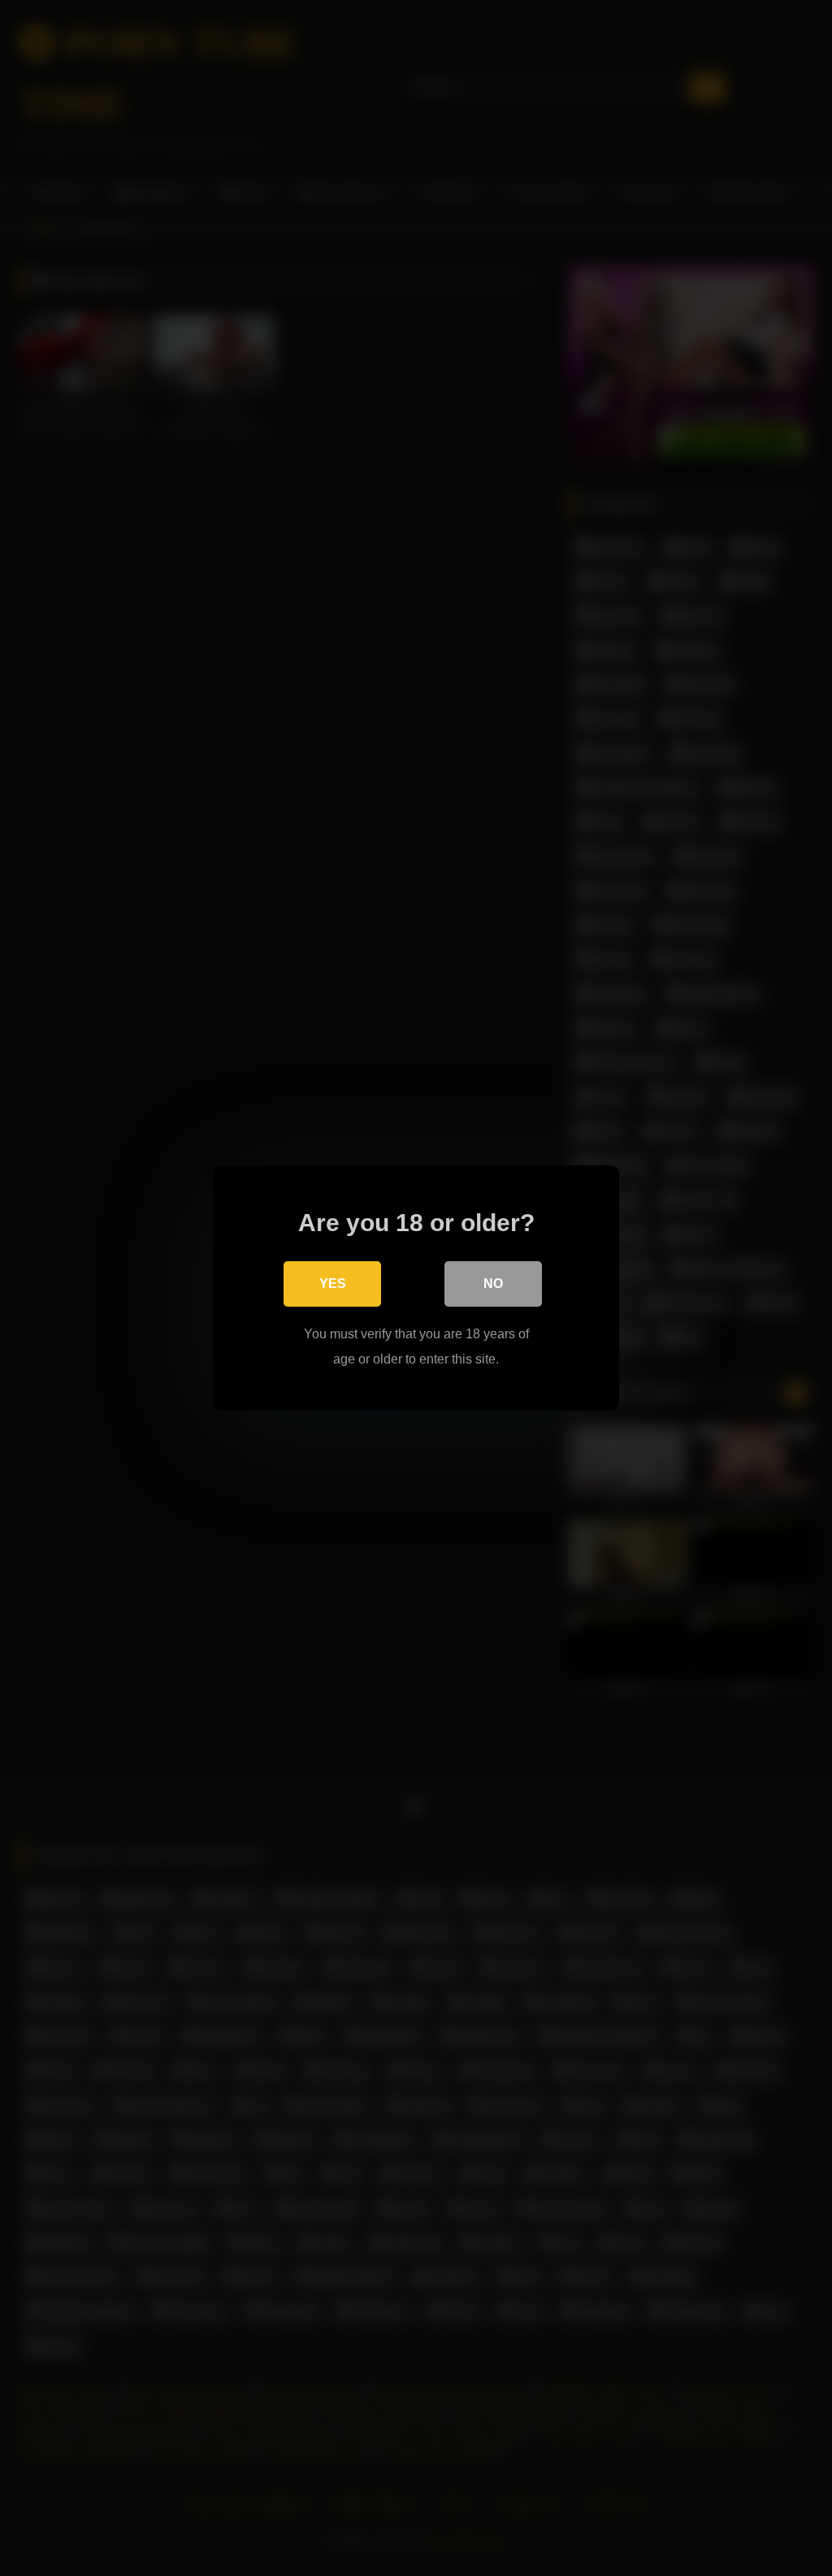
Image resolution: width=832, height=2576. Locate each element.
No (493, 1284)
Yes (333, 1284)
